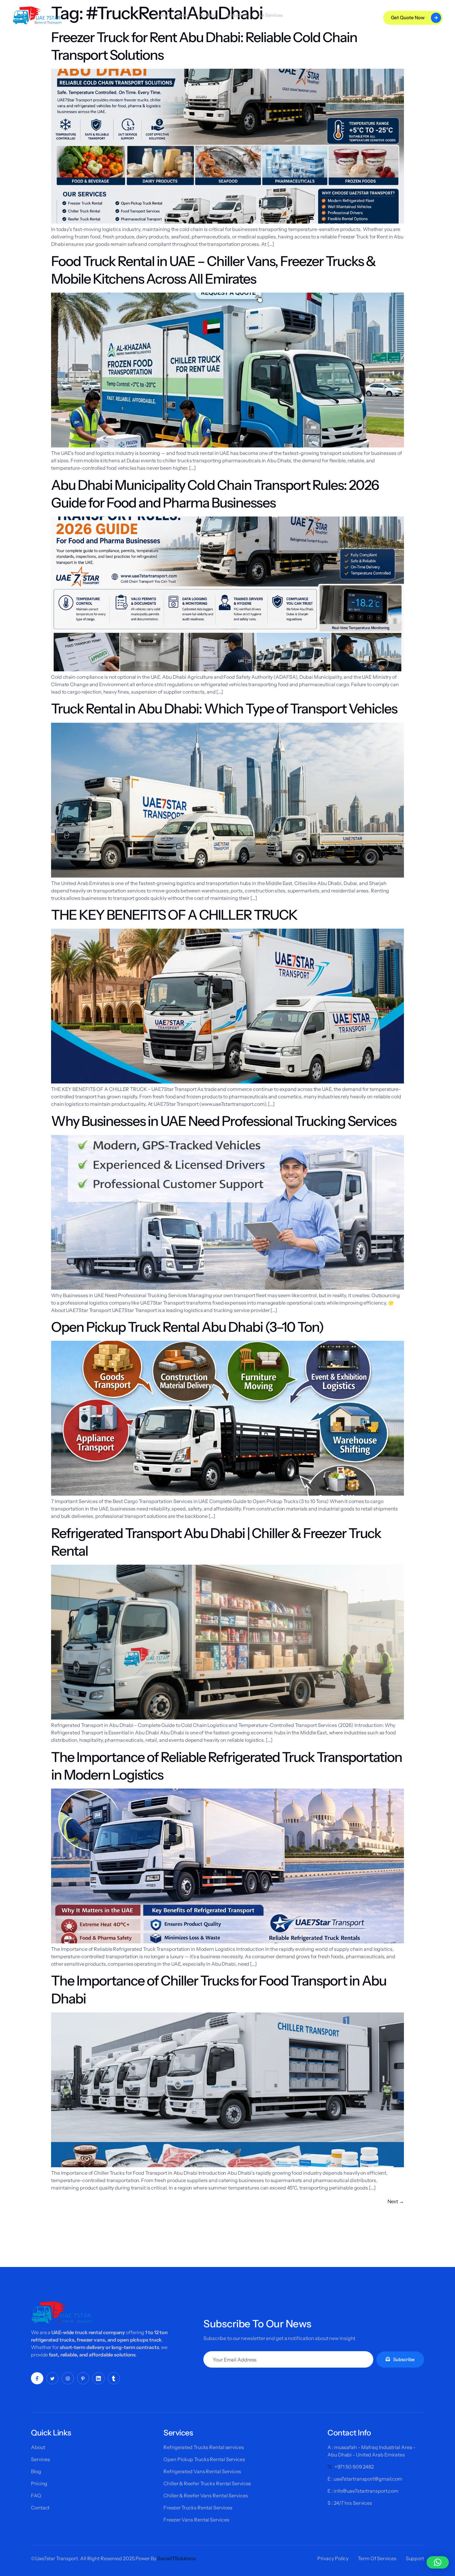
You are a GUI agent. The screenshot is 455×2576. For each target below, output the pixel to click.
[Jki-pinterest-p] (83, 2378)
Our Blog (207, 15)
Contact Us (236, 15)
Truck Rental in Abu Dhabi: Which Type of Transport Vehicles (224, 708)
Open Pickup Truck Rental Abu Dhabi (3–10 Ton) (187, 1327)
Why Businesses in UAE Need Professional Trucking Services (224, 1121)
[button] (438, 2562)
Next (396, 2201)
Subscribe (404, 2359)
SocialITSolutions (177, 2558)
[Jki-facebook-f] (37, 2378)
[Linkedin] (98, 2378)
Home (161, 15)
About (183, 15)
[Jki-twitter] (53, 2378)
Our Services (270, 15)
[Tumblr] (114, 2378)
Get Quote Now (408, 17)
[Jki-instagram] (68, 2378)
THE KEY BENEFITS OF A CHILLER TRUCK (174, 915)
